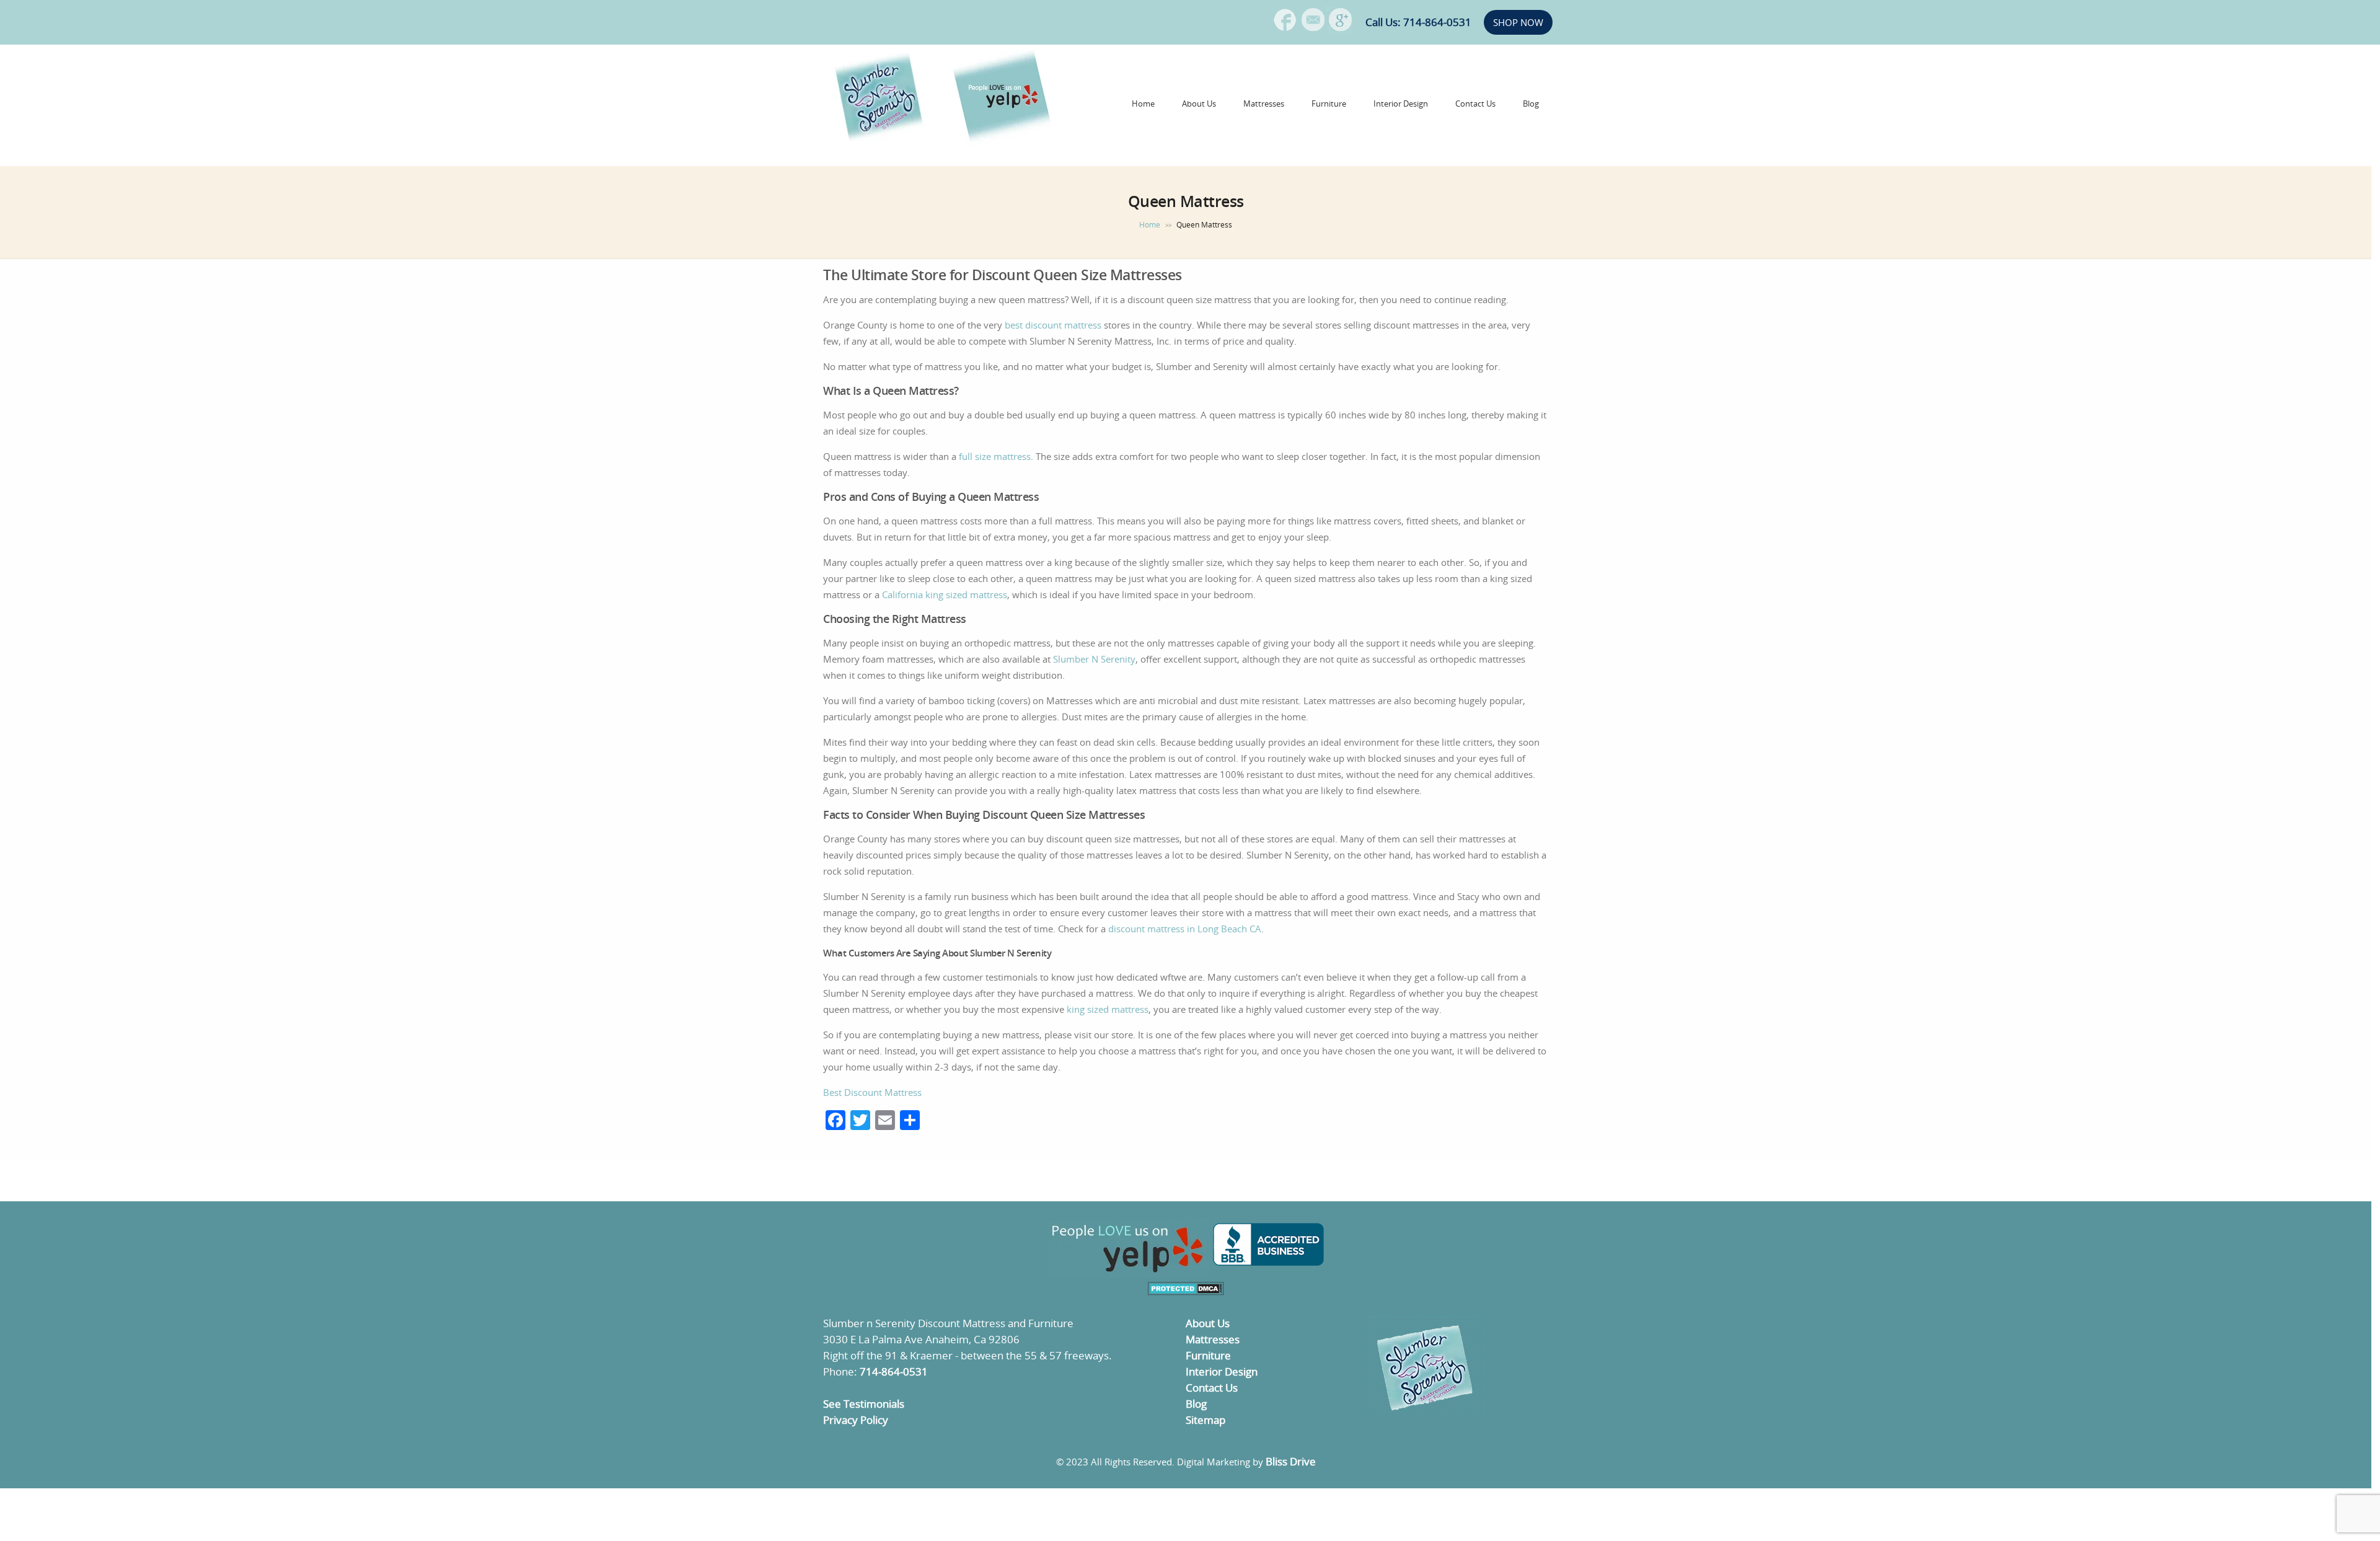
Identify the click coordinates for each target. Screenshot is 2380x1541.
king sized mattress (1108, 1009)
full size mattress (995, 456)
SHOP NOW (1518, 22)
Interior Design (1401, 104)
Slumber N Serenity (1094, 659)
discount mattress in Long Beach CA (1185, 929)
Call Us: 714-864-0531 (1418, 22)
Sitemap (1205, 1420)
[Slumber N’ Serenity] (880, 139)
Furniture (1329, 104)
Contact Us (1475, 104)
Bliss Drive (1291, 1461)
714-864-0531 (894, 1371)
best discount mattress (1053, 325)
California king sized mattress (945, 594)
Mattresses (1264, 104)
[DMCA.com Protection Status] (1186, 1292)
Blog (1531, 104)
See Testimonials (864, 1404)
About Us (1199, 104)
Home (1143, 104)
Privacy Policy (856, 1420)
